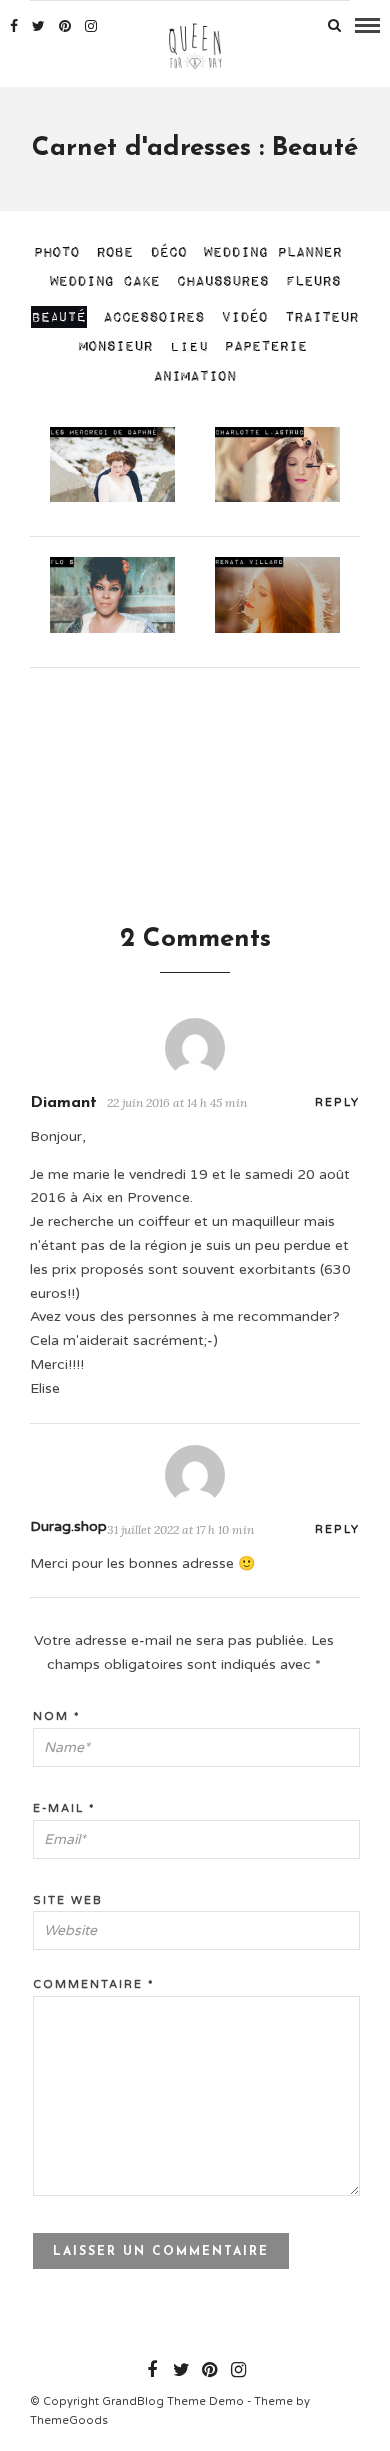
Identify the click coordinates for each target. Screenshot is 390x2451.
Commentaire (94, 1984)
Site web (68, 1900)
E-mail (64, 1808)
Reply (337, 1102)
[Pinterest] (65, 26)
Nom (57, 1716)
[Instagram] (91, 26)
